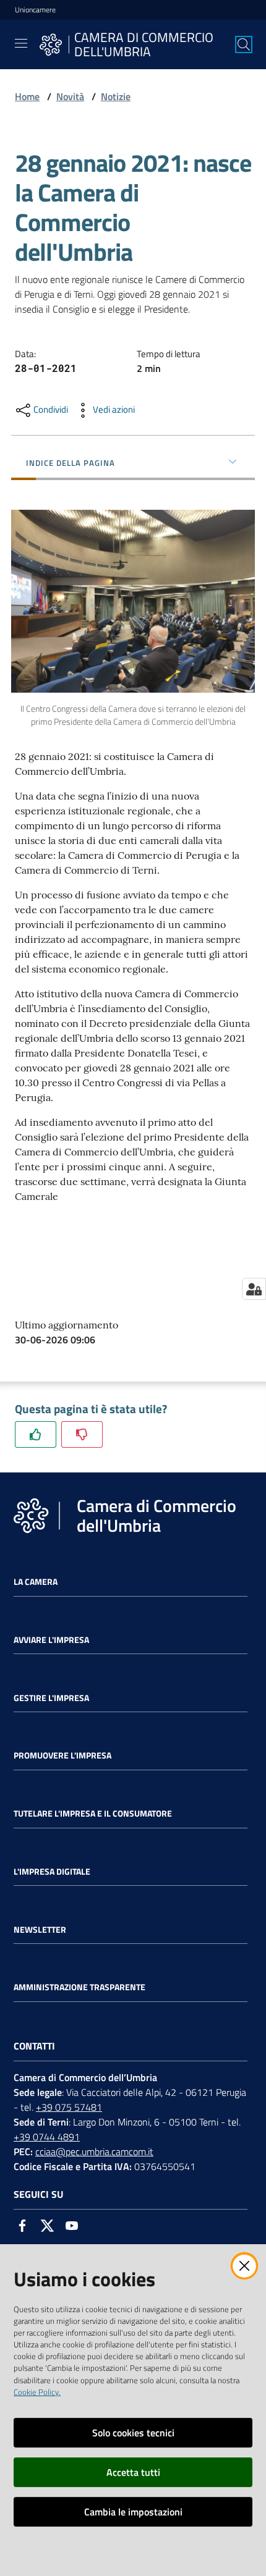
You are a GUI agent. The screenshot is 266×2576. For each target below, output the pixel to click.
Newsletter (40, 1930)
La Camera (36, 1582)
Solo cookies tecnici (133, 2433)
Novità (70, 96)
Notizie (116, 96)
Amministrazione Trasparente (79, 1987)
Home (27, 96)
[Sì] (36, 1434)
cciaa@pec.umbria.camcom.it (94, 2152)
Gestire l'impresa (51, 1698)
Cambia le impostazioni (133, 2512)
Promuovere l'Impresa (62, 1755)
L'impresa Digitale (52, 1872)
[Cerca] (244, 44)
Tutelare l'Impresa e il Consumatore (93, 1814)
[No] (82, 1434)
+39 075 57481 (69, 2107)
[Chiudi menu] (221, 25)
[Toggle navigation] (21, 43)
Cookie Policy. (37, 2392)
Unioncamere (35, 10)
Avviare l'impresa (51, 1640)
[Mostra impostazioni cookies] (254, 1289)
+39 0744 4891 (47, 2137)
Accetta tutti (133, 2472)
